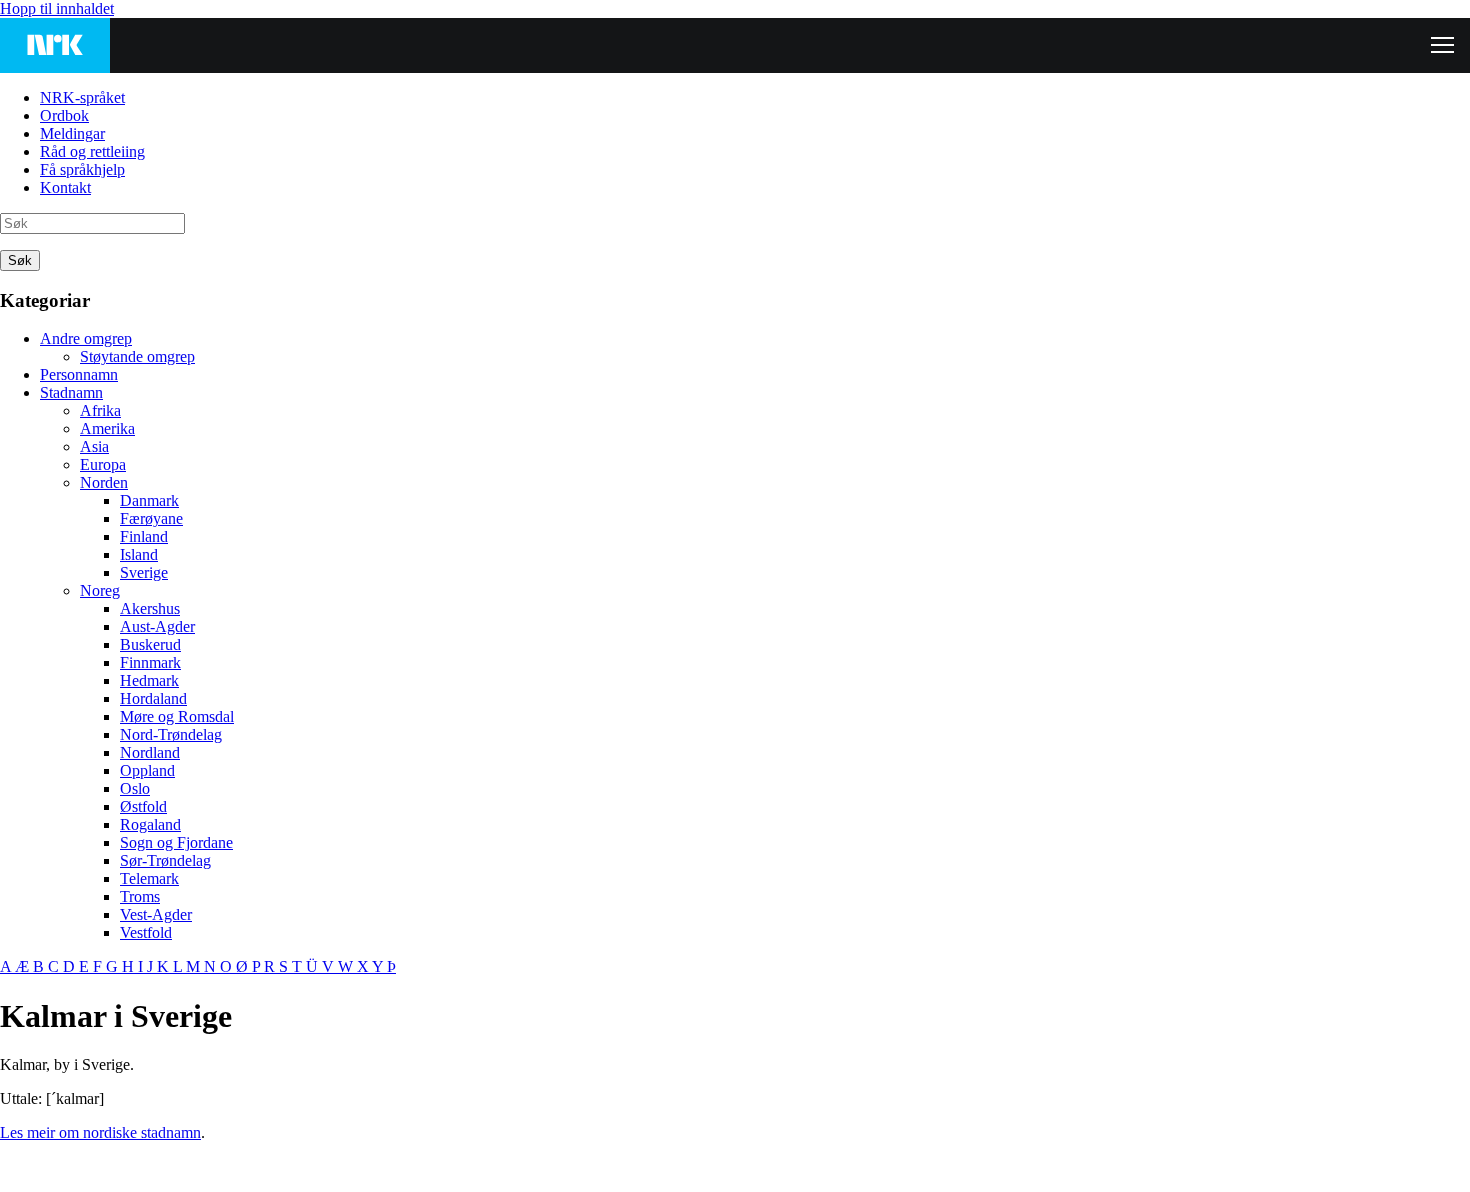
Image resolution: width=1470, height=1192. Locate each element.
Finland (144, 536)
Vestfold (146, 932)
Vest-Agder (156, 914)
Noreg (100, 590)
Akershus (150, 608)
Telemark (149, 878)
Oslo (135, 788)
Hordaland (153, 698)
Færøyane (151, 518)
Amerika (107, 428)
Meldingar (72, 133)
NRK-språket (82, 97)
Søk (20, 260)
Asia (94, 446)
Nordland (150, 752)
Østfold (143, 806)
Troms (140, 896)
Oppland (147, 770)
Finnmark (150, 662)
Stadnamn (71, 392)
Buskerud (150, 644)
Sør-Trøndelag (165, 860)
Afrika (100, 410)
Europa (103, 464)
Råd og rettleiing (92, 151)
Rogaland (150, 824)
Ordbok (64, 115)
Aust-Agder (157, 626)
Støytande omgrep (137, 356)
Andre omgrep (86, 338)
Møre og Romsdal (177, 716)
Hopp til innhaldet (57, 8)
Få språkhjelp (82, 169)
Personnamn (79, 374)
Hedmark (149, 680)
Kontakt (65, 187)
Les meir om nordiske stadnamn (100, 1132)
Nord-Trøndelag (171, 734)
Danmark (149, 500)
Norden (104, 482)
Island (139, 554)
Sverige (144, 572)
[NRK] (55, 45)
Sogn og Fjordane (176, 842)
